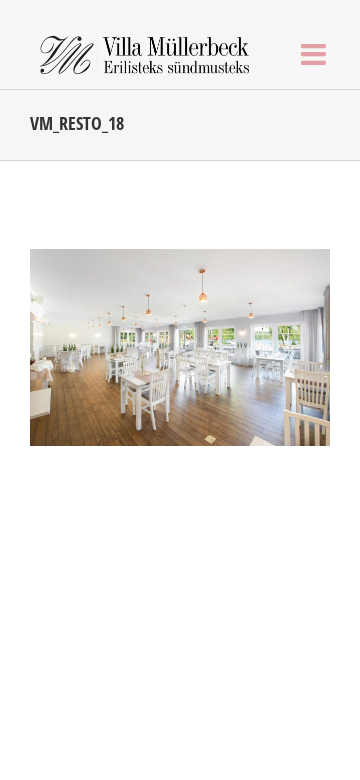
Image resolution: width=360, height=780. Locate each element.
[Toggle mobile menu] (315, 54)
